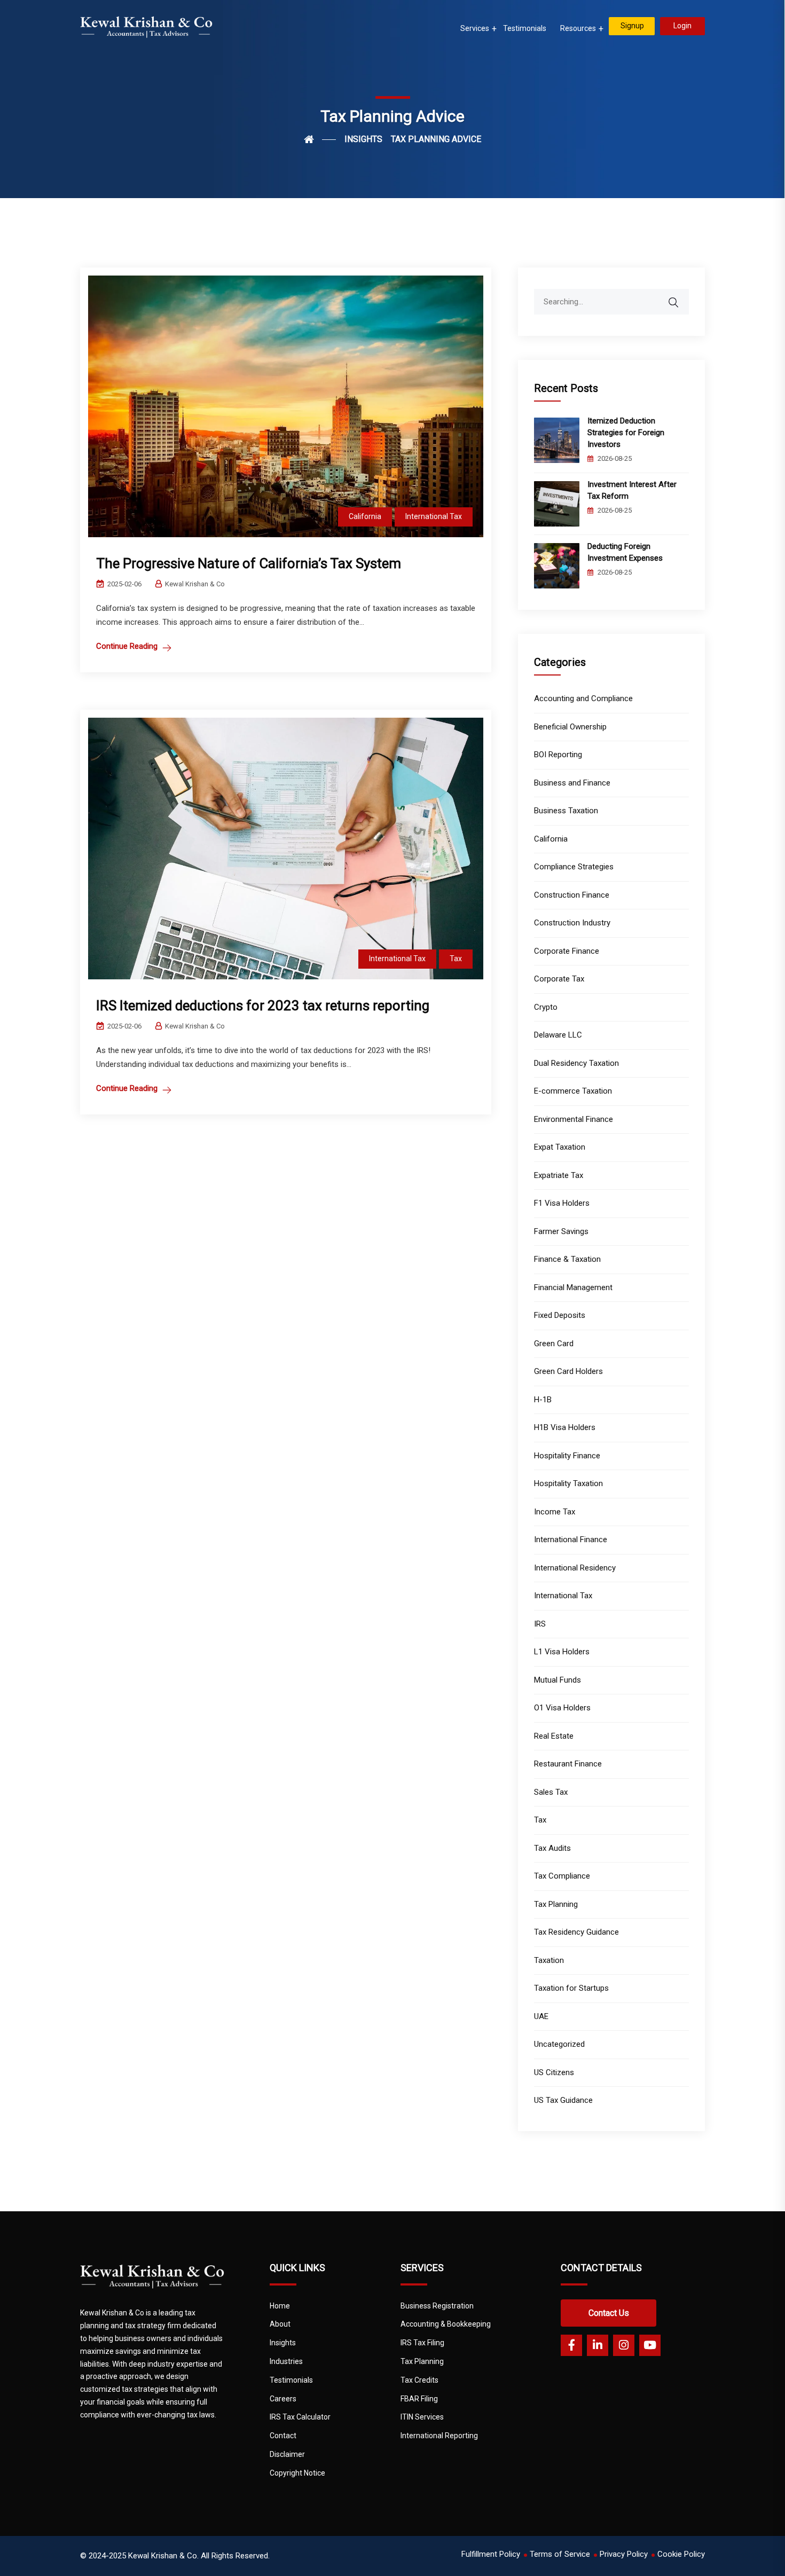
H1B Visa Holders (565, 1427)
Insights (283, 2343)
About (280, 2324)
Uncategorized (559, 2044)
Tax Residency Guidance (576, 1932)
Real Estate (554, 1736)
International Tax (434, 516)
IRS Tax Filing (422, 2343)
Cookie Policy (681, 2554)
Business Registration (437, 2306)
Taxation (549, 1960)
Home (280, 2306)
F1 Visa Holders (562, 1203)
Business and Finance (572, 783)
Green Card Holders (568, 1371)
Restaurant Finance (568, 1764)
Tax (456, 959)
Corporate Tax (559, 979)
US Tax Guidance (563, 2100)
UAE (541, 2016)
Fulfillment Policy (491, 2554)
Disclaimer (287, 2454)
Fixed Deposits (560, 1315)
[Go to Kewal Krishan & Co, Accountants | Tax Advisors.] (320, 139)
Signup (632, 26)
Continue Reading (127, 646)
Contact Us (609, 2313)
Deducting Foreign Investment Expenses (626, 552)
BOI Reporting (558, 755)
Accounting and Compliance (583, 698)
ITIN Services (422, 2417)
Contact (283, 2436)
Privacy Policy (624, 2554)
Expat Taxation (560, 1147)
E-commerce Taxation (573, 1091)
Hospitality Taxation (568, 1483)
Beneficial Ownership (570, 727)
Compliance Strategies (574, 867)
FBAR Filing (419, 2399)
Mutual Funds (558, 1680)
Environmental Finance (574, 1119)
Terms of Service (560, 2554)
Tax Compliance (562, 1876)
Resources (578, 28)
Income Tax (555, 1512)
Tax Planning (556, 1904)
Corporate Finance (567, 951)
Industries (286, 2361)
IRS (540, 1624)
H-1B (543, 1400)
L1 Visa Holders (562, 1652)
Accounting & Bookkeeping (446, 2324)
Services (475, 28)
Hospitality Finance (567, 1456)
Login (682, 26)
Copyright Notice (297, 2473)
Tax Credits (419, 2380)
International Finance (571, 1540)
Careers (283, 2399)
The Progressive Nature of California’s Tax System (249, 563)
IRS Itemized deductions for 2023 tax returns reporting (263, 1006)
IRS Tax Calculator (300, 2417)
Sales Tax (551, 1792)
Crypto (546, 1007)
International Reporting (439, 2436)
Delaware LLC (558, 1035)
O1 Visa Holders (562, 1708)
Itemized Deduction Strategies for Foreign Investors (626, 433)
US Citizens (554, 2072)
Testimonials (525, 28)
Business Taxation (566, 811)
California (365, 516)
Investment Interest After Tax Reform (632, 490)
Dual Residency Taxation (576, 1063)
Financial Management (573, 1287)
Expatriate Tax (559, 1175)
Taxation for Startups (571, 1988)
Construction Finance (572, 895)
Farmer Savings (561, 1231)
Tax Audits (552, 1848)
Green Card (554, 1344)
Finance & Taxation (567, 1259)
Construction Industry (572, 923)
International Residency (575, 1568)
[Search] (680, 297)
